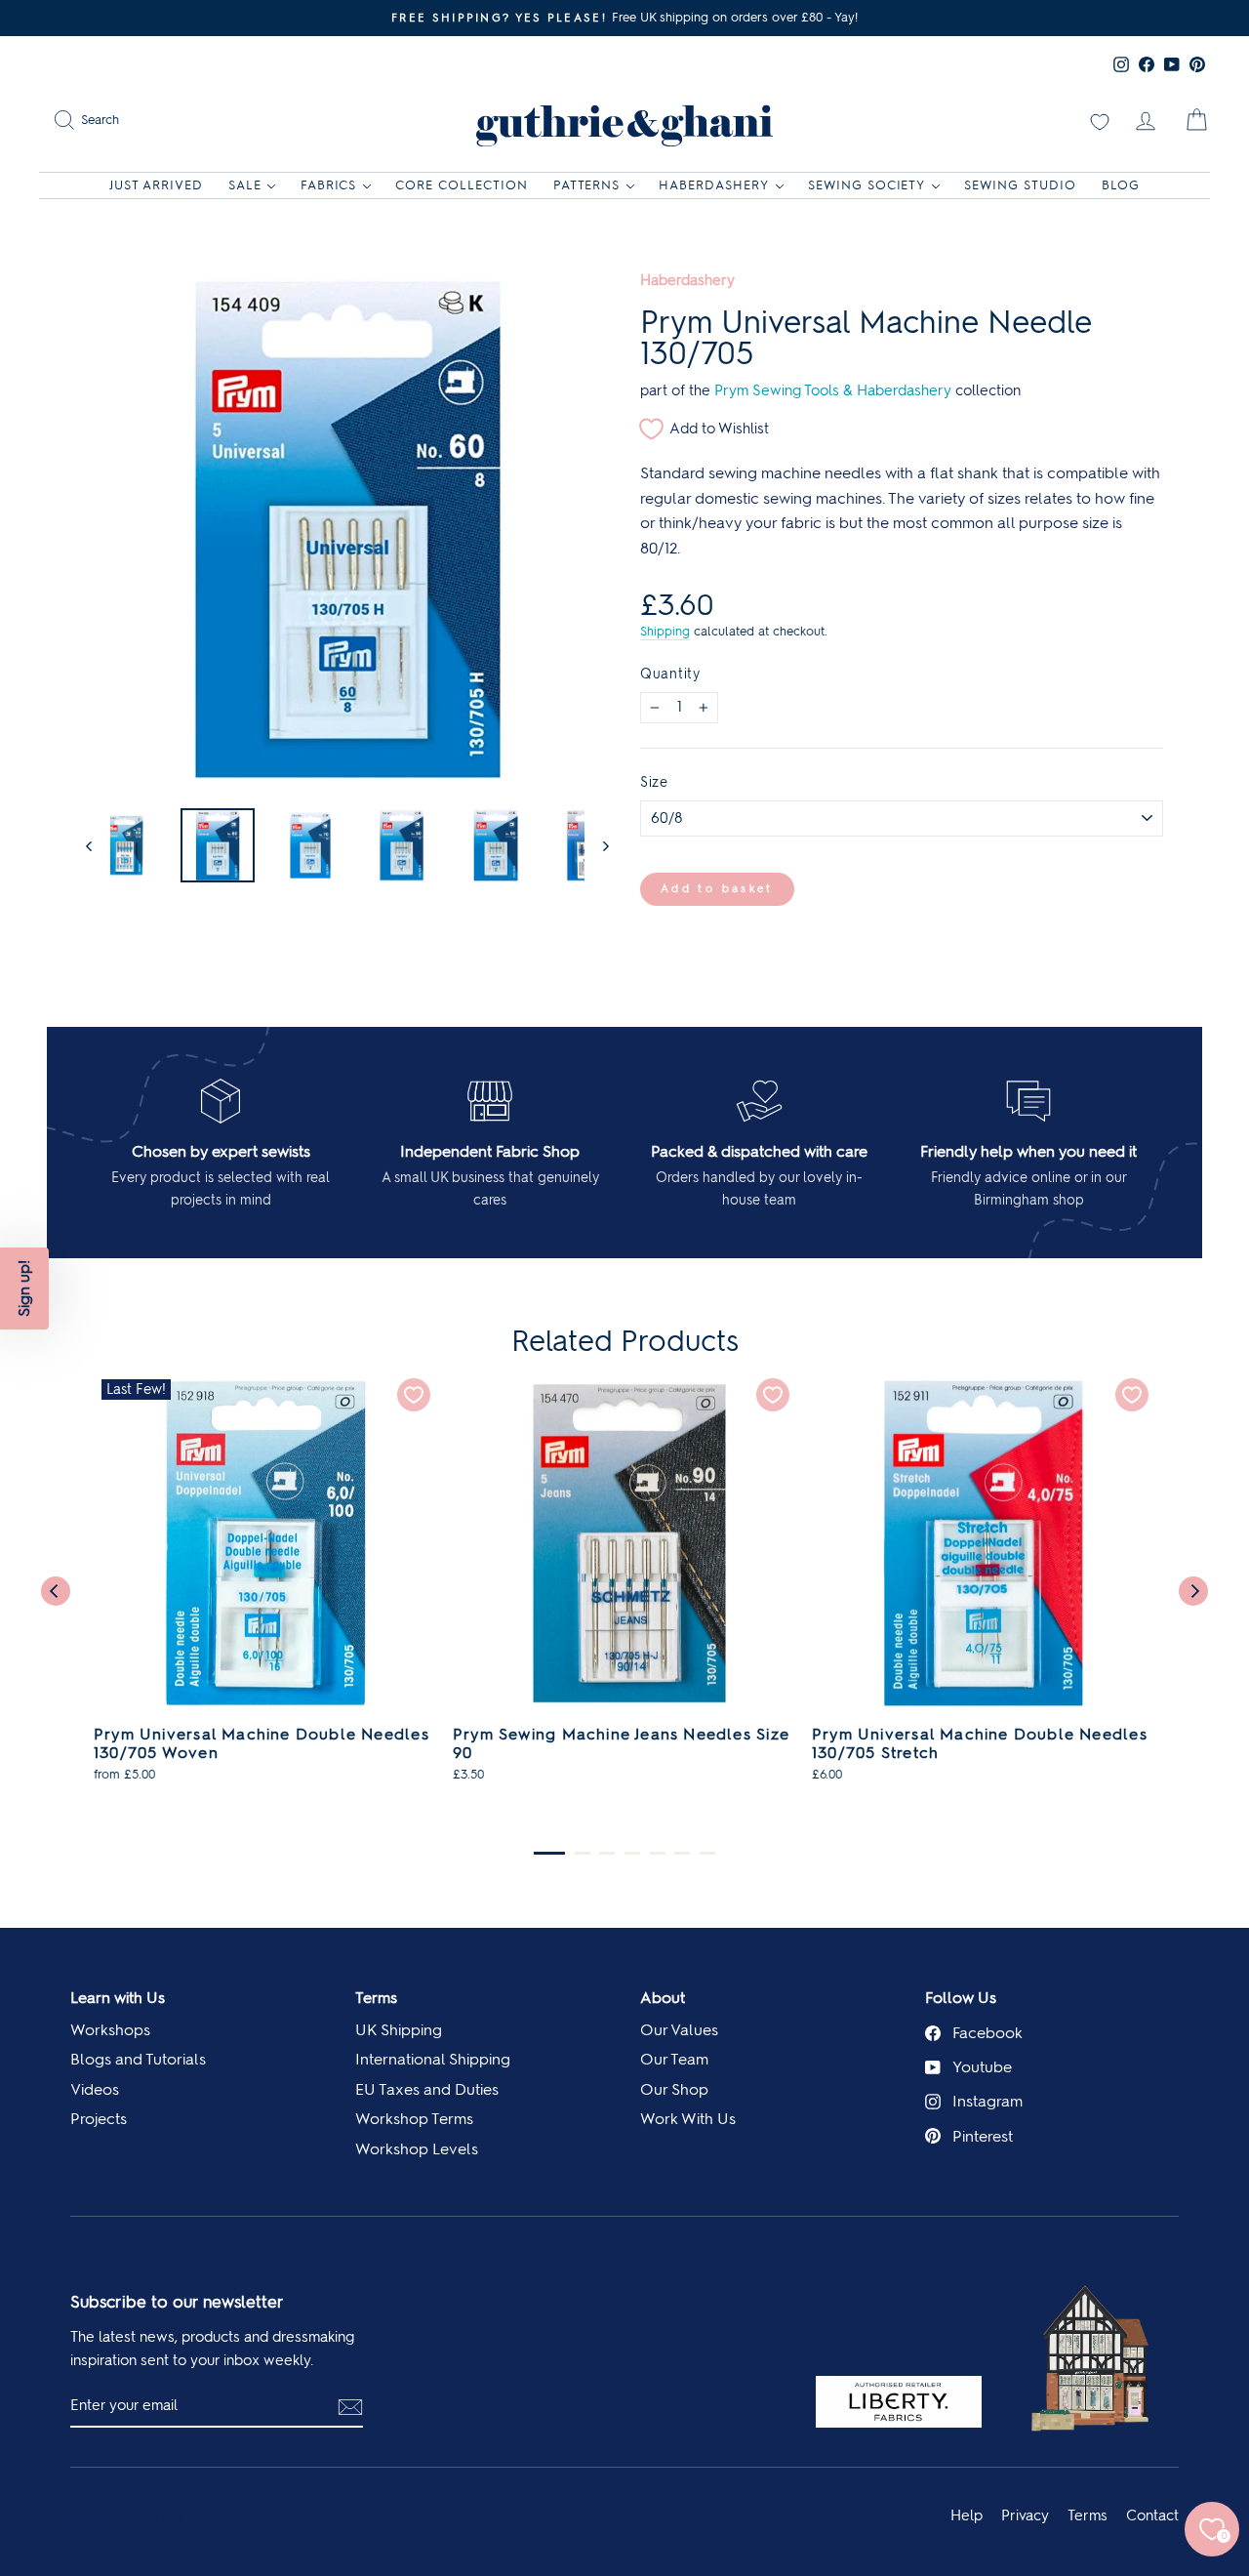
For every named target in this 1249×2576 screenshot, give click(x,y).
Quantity (670, 674)
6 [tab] (682, 1853)
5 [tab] (658, 1853)
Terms (376, 1998)
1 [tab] (549, 1853)
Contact (1152, 2515)
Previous (56, 1591)
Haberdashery (714, 185)
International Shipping (433, 2059)
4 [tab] (632, 1853)
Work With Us (688, 2119)
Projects (99, 2119)
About (663, 1998)
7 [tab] (707, 1853)
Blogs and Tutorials (138, 2059)
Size (654, 782)
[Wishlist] (1100, 120)
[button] (24, 1288)
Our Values (679, 2030)
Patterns (587, 185)
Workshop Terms (414, 2119)
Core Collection (462, 185)
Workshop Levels (417, 2149)
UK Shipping (399, 2030)
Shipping (665, 631)
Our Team (674, 2059)
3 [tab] (607, 1853)
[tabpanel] (265, 1587)
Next (1193, 1591)
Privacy (1025, 2515)
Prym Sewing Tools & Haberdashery (833, 390)
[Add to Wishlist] (414, 1395)
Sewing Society (867, 185)
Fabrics (329, 185)
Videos (95, 2089)
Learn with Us (118, 1998)
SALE (245, 185)
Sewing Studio (1020, 185)
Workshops (110, 2030)
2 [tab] (583, 1853)
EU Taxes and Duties (427, 2089)
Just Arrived (156, 185)
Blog (1121, 185)
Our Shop (674, 2089)
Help (967, 2515)
